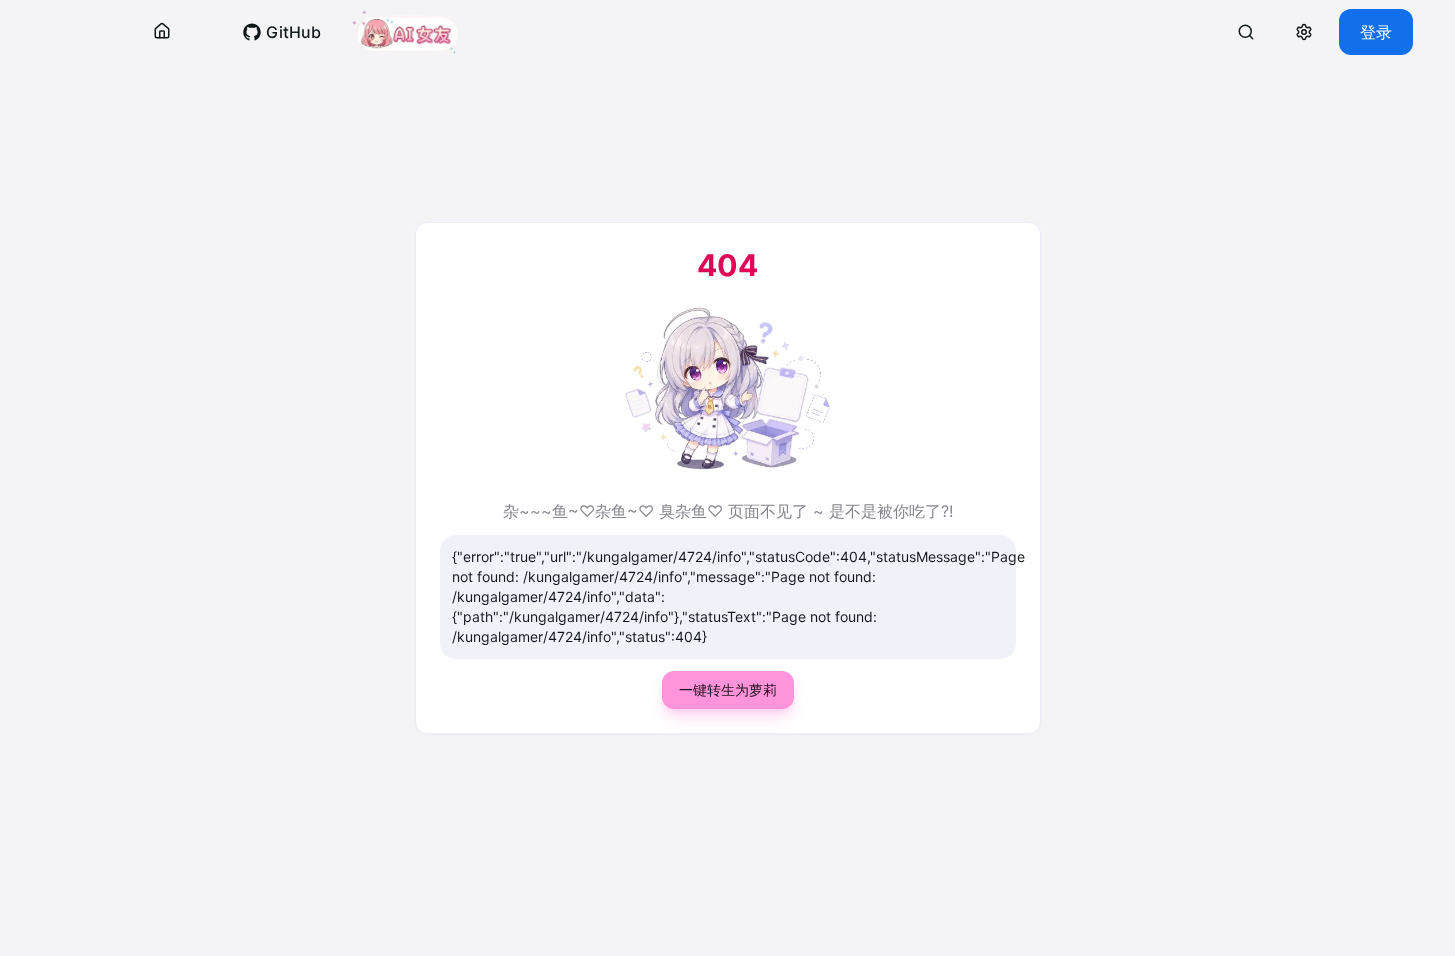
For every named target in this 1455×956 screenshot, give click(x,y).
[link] (281, 32)
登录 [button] (1376, 32)
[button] (162, 32)
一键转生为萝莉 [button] (728, 689)
